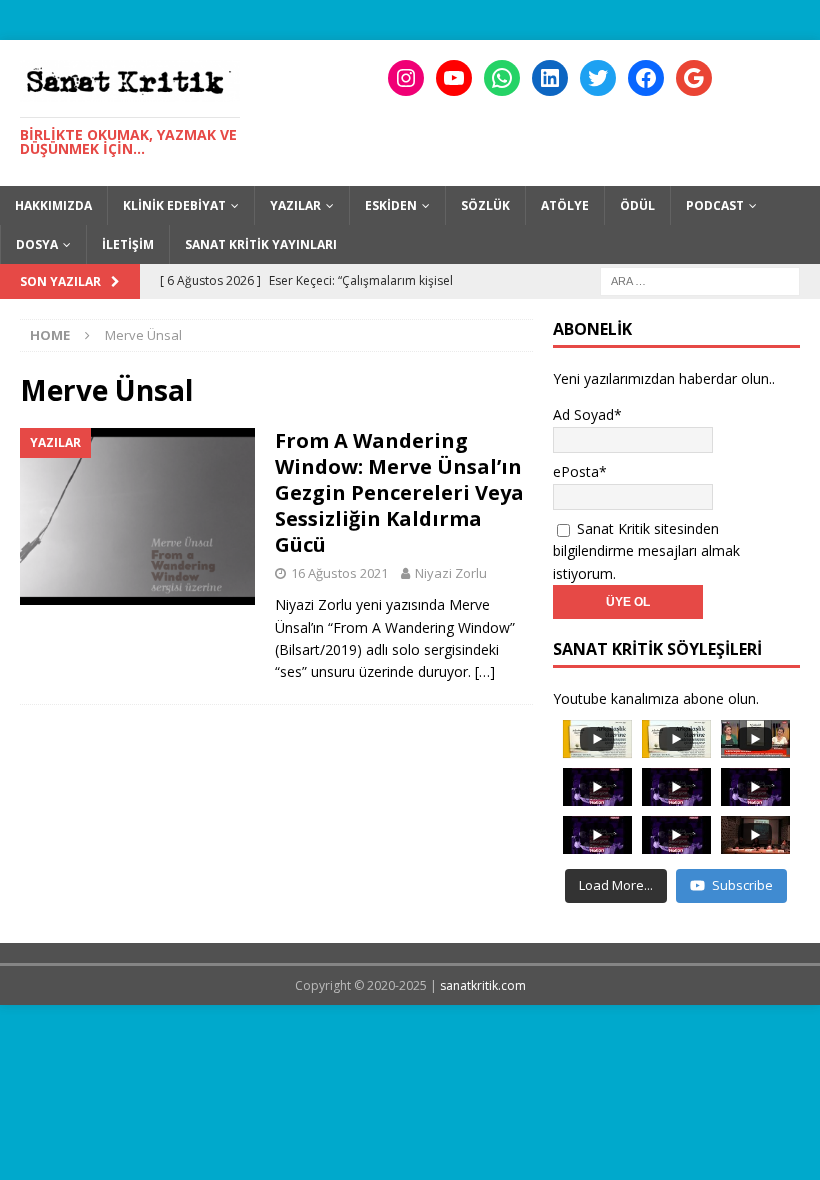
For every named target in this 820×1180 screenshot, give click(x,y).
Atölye (565, 205)
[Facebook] (646, 78)
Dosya (37, 244)
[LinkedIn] (550, 78)
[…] (485, 671)
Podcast (715, 205)
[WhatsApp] (502, 78)
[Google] (694, 78)
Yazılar (295, 205)
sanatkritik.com (483, 985)
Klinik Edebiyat (174, 205)
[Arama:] (700, 279)
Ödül (637, 205)
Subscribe (742, 885)
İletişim (128, 244)
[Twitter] (598, 78)
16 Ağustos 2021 (339, 573)
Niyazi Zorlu (451, 573)
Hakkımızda (53, 205)
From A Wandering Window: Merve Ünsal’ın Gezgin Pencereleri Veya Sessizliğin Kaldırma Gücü (399, 492)
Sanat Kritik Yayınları (261, 244)
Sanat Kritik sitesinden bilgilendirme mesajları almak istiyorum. (646, 551)
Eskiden (391, 205)
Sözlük (485, 205)
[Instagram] (406, 78)
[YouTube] (454, 78)
